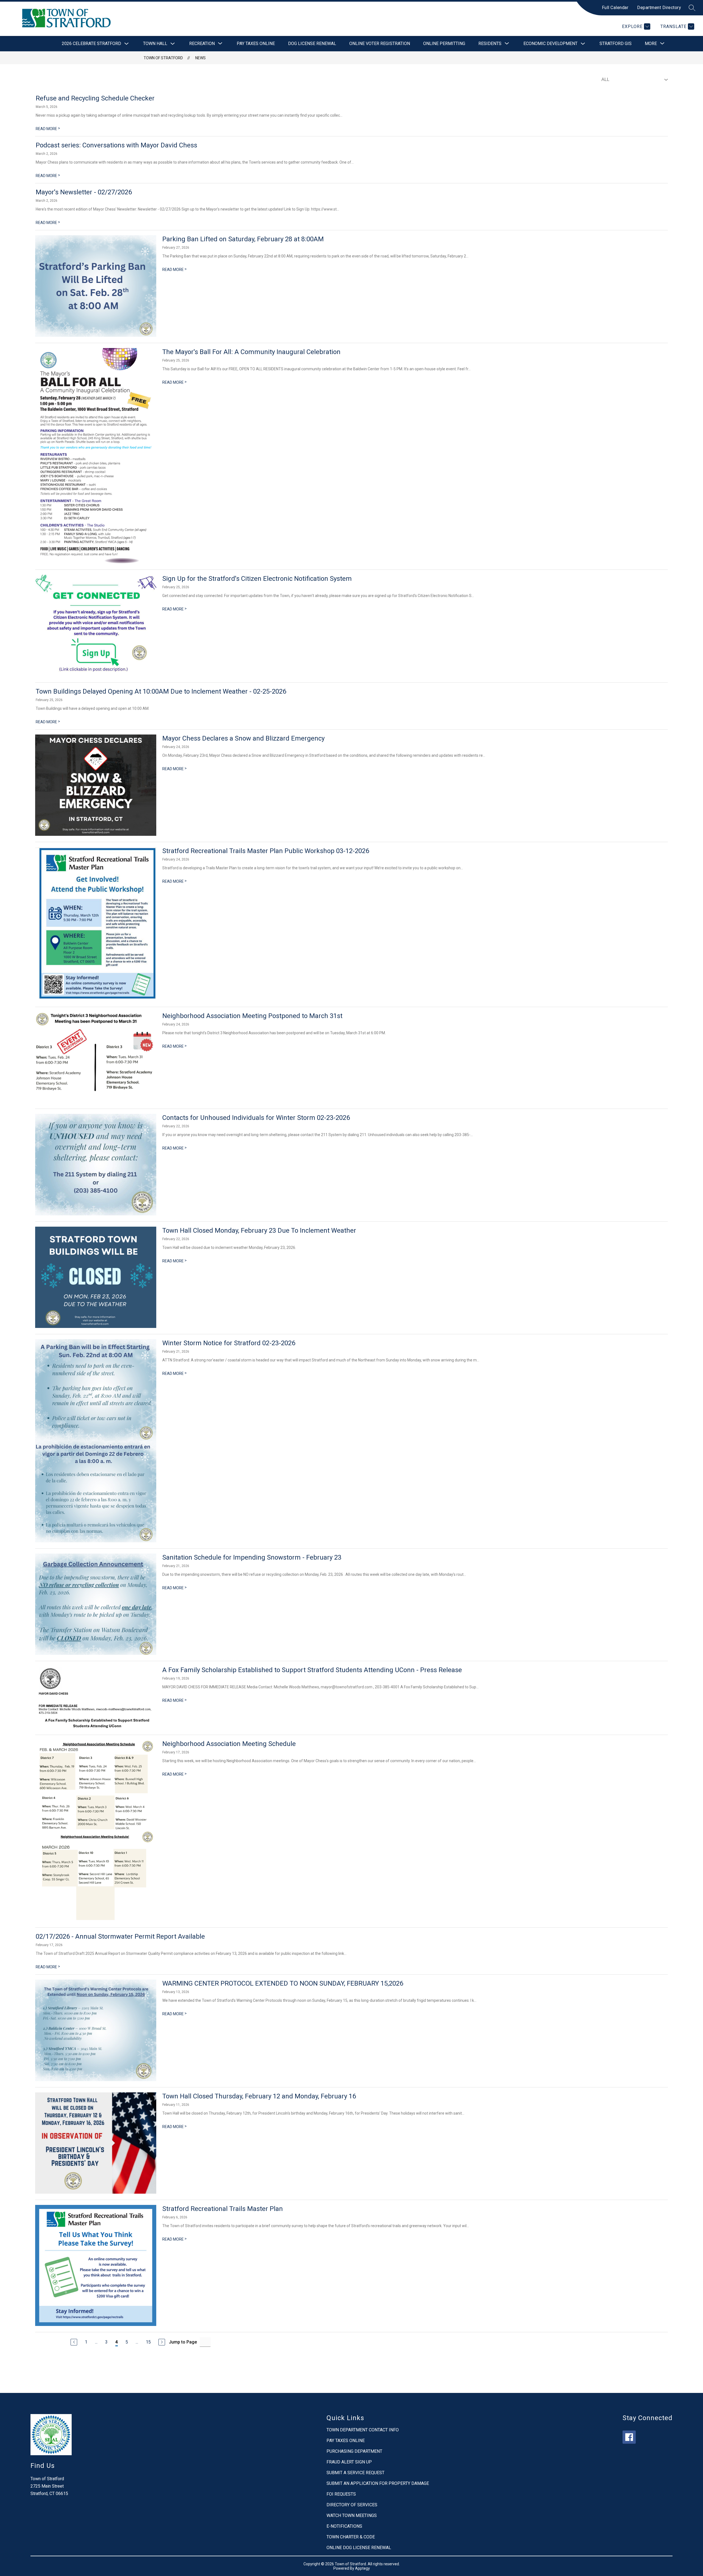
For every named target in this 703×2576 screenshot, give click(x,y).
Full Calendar (615, 8)
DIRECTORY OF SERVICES (352, 2505)
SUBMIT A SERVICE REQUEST (355, 2473)
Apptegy (362, 2568)
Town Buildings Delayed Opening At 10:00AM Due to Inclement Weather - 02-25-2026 (161, 691)
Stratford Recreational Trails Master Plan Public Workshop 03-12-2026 (266, 851)
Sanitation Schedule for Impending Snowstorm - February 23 (252, 1557)
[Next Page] (162, 2342)
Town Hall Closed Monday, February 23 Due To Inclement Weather (259, 1230)
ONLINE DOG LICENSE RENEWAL (359, 2548)
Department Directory (659, 8)
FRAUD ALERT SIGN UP (349, 2462)
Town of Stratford (163, 58)
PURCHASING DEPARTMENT (354, 2451)
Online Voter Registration (380, 44)
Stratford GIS (616, 44)
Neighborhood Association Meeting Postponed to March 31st (252, 1016)
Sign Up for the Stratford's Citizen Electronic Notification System (257, 579)
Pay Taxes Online (256, 44)
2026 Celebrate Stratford (91, 44)
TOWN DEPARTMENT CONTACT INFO (363, 2430)
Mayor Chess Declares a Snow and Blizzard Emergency (243, 738)
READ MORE (48, 129)
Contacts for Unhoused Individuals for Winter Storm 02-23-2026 (256, 1118)
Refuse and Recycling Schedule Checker (95, 98)
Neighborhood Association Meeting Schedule (229, 1744)
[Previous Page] (74, 2342)
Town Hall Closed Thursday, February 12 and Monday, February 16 (259, 2096)
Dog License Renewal (312, 44)
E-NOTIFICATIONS (344, 2526)
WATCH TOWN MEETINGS (352, 2515)
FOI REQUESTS (341, 2494)
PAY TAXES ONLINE (346, 2441)
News (200, 58)
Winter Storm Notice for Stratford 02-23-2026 (229, 1343)
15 (148, 2342)
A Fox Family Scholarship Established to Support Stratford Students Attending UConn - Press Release (312, 1670)
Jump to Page (183, 2342)
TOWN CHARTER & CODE (351, 2537)
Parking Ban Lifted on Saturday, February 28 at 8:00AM (243, 239)
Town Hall (155, 44)
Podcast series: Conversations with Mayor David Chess (116, 145)
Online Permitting (444, 44)
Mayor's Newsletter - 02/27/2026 (84, 192)
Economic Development (550, 44)
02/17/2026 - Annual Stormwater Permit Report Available (120, 1936)
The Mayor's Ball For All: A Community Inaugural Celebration (251, 352)
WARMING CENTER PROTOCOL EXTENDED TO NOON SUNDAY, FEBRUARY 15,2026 (283, 1983)
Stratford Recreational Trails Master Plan (223, 2209)
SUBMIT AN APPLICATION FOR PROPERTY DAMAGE (378, 2483)
